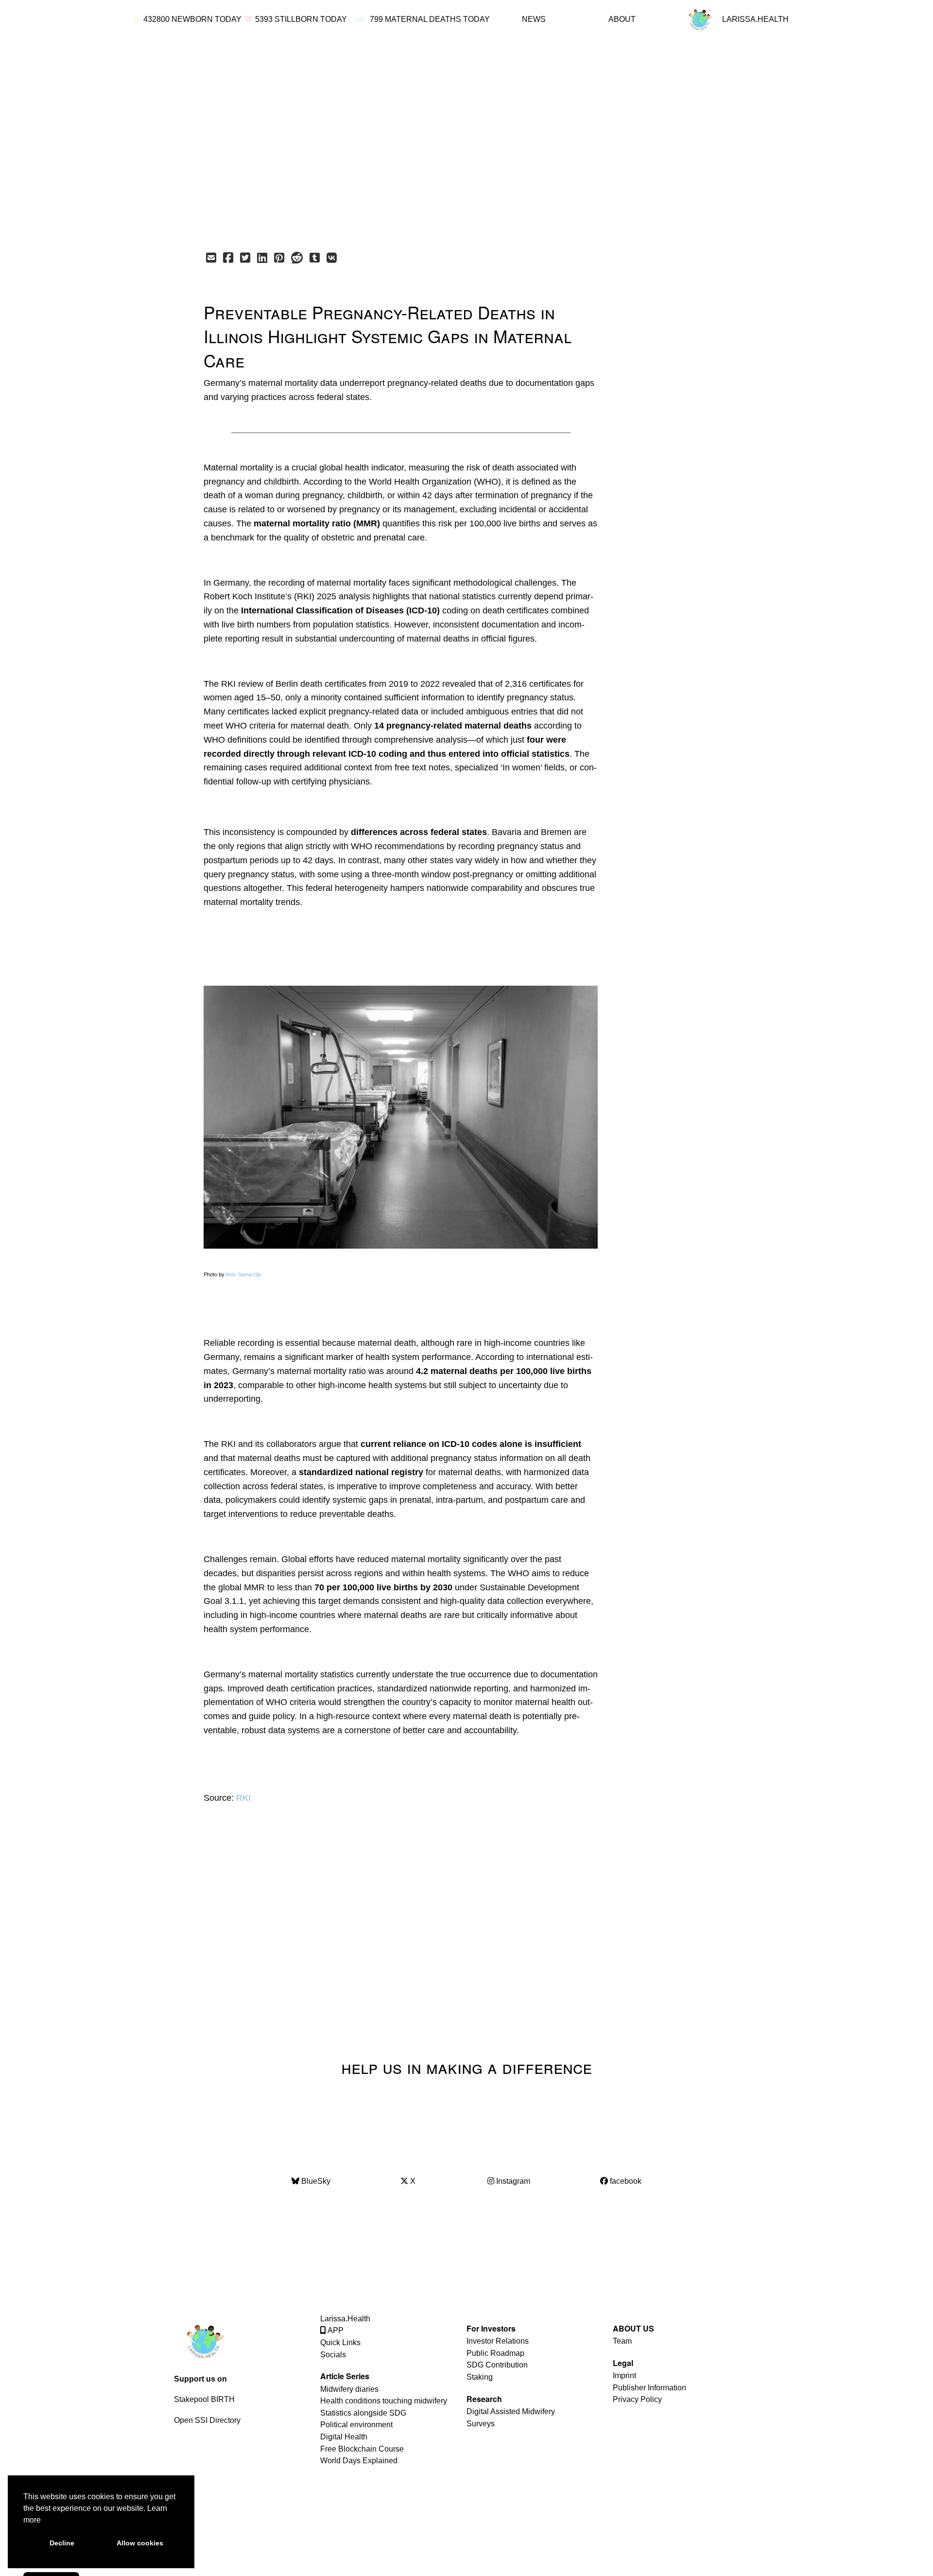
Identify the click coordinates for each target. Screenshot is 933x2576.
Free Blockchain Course (362, 2449)
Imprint (624, 2376)
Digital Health (344, 2437)
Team (622, 2341)
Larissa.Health (345, 2319)
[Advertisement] (445, 141)
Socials (333, 2355)
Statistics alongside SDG (363, 2413)
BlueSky (315, 2181)
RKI (243, 1798)
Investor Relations (498, 2341)
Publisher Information (649, 2388)
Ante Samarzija (243, 1274)
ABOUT (622, 19)
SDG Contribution (497, 2365)
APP (335, 2330)
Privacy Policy (637, 2399)
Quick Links (340, 2342)
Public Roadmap (495, 2353)
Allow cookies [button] (140, 2543)
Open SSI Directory (207, 2420)
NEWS (534, 19)
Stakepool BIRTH (204, 2399)
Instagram (512, 2181)
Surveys (481, 2424)
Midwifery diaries (349, 2389)
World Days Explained (359, 2461)
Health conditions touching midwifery (384, 2401)
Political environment (356, 2425)
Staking (480, 2377)
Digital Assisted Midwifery (511, 2411)
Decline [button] (62, 2543)
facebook (625, 2181)
